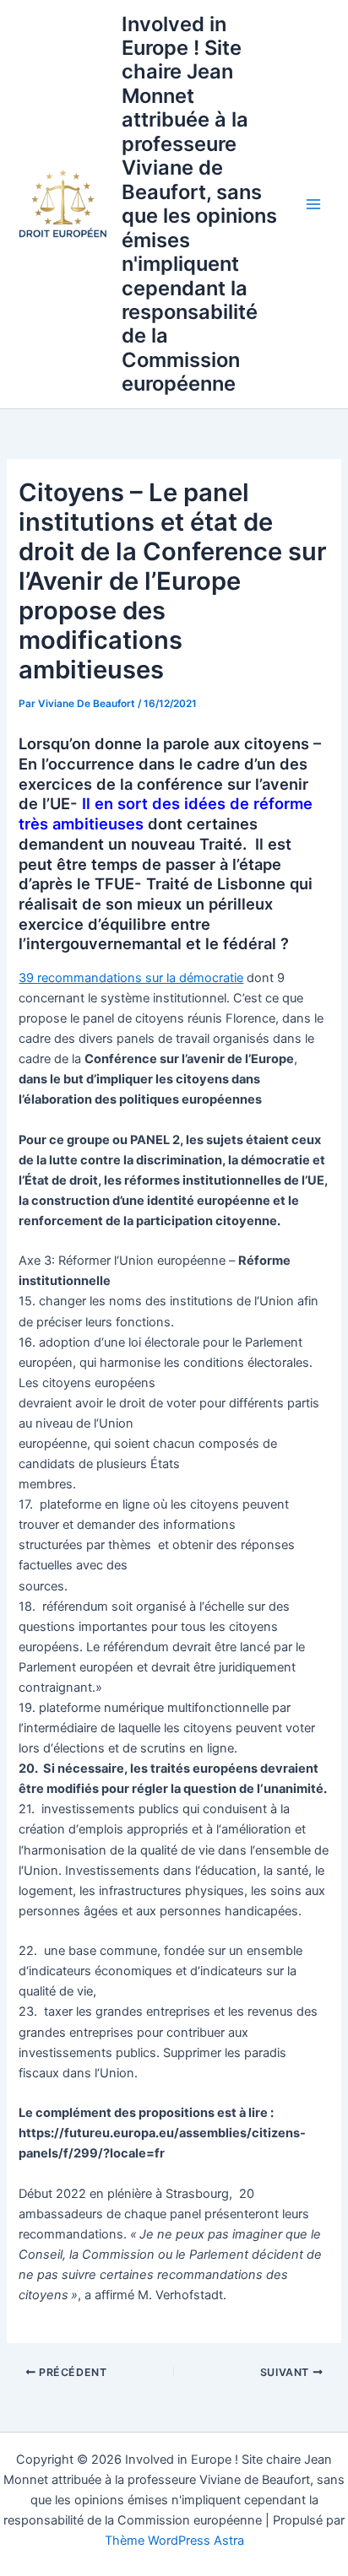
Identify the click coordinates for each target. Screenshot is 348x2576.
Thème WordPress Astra (174, 2541)
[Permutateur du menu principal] (313, 204)
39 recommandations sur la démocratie (131, 978)
